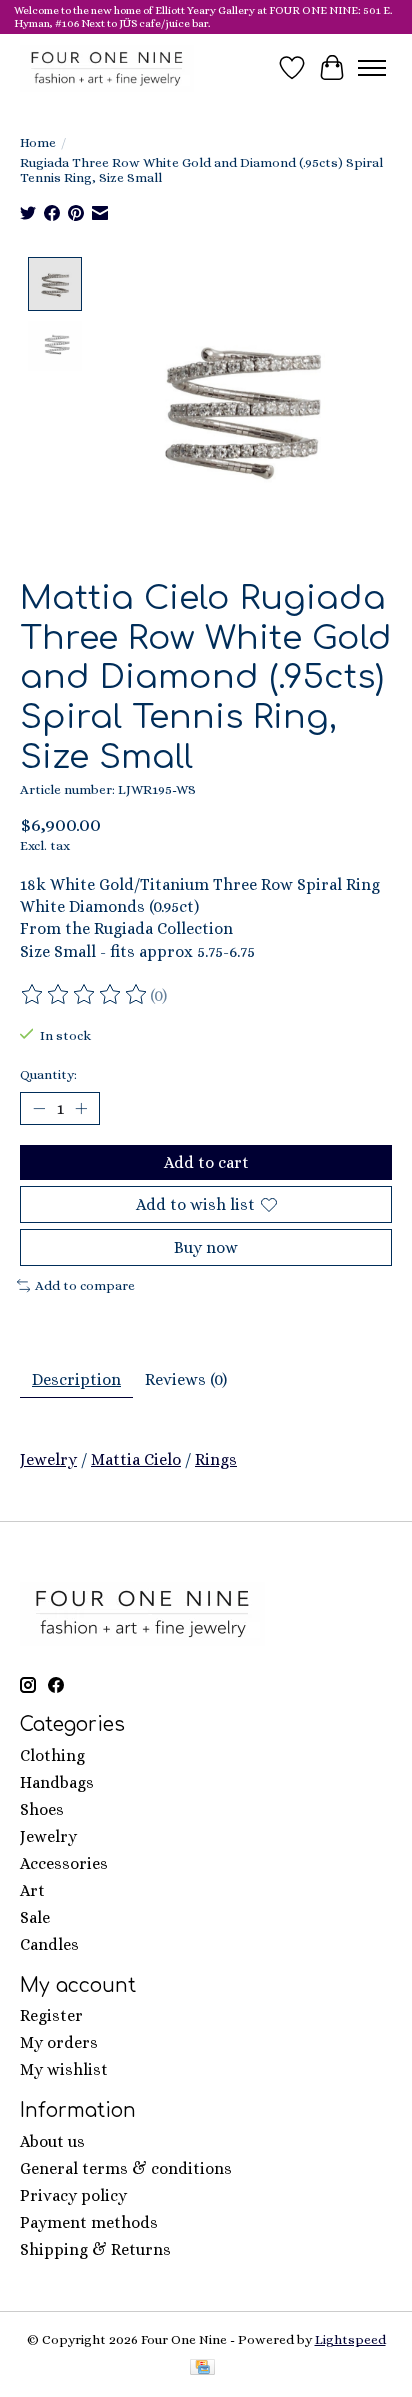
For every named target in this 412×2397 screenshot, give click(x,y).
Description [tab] (76, 1379)
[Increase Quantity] (81, 1109)
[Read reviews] (85, 995)
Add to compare (85, 1285)
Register (51, 2015)
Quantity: (48, 1074)
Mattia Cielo (136, 1459)
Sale (35, 1917)
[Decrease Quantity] (39, 1109)
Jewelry (48, 1459)
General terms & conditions (126, 2168)
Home (38, 142)
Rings (216, 1459)
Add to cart (206, 1162)
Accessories (64, 1863)
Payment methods (89, 2222)
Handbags (57, 1782)
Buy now (206, 1247)
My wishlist (64, 2069)
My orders (59, 2042)
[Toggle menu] (372, 68)
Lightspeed (350, 2339)
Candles (49, 1944)
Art (32, 1890)
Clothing (52, 1755)
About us (52, 2141)
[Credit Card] (202, 2368)
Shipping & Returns (95, 2249)
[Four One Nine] (107, 68)
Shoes (42, 1809)
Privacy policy (73, 2195)
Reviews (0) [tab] (186, 1379)
